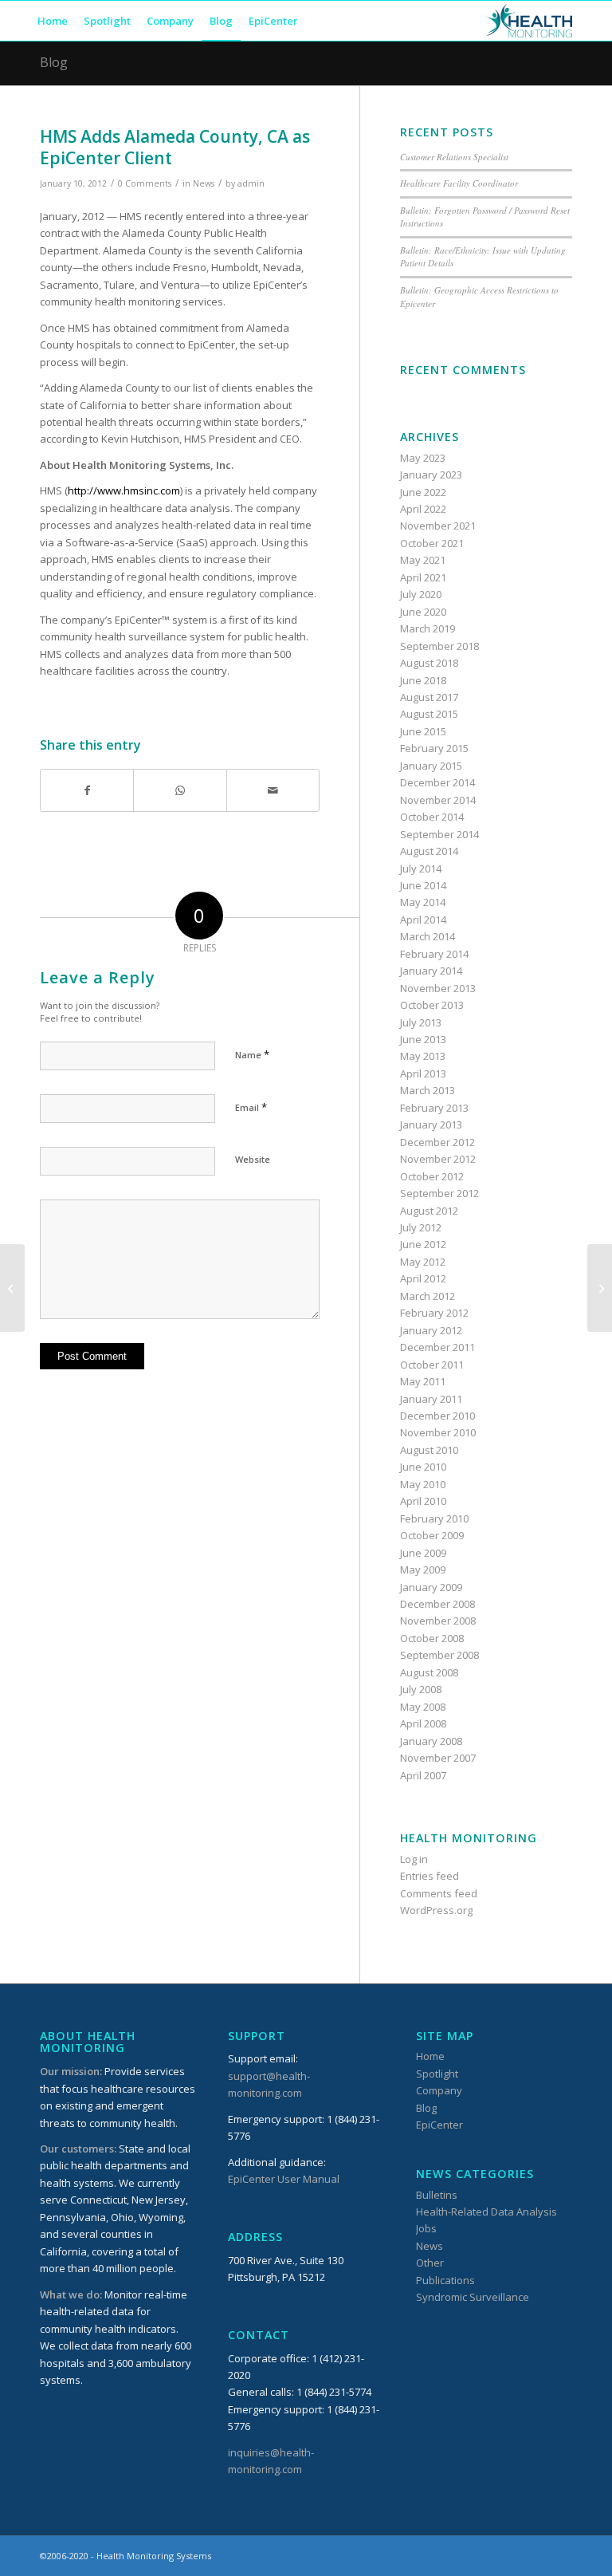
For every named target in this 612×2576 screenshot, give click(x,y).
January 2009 (431, 1587)
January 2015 (431, 766)
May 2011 (423, 1381)
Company (439, 2090)
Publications (445, 2280)
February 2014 (434, 954)
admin (251, 183)
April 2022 (423, 509)
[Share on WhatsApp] (180, 790)
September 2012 (439, 1193)
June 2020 (423, 612)
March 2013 (428, 1090)
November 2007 (438, 1758)
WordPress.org (436, 1910)
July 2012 (421, 1227)
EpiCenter (439, 2125)
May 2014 (423, 902)
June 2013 (423, 1039)
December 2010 (437, 1416)
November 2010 (438, 1432)
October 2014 (432, 817)
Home (430, 2056)
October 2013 (432, 1005)
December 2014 (437, 782)
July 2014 (421, 869)
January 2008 (431, 1741)
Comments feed (439, 1893)
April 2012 (423, 1278)
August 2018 (429, 663)
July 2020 (421, 594)
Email (251, 1107)
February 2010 (434, 1518)
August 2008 (429, 1672)
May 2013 (423, 1056)
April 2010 (423, 1501)
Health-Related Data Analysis (486, 2212)
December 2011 (437, 1347)
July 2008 (421, 1689)
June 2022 (423, 492)
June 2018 (423, 680)
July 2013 (421, 1022)
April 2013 (423, 1073)
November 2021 (438, 526)
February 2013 (434, 1108)
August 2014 (429, 851)
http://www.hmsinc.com (124, 490)
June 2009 (423, 1553)
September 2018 (439, 646)
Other (430, 2263)
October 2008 (432, 1638)
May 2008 (423, 1707)
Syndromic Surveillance (473, 2297)
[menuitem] (53, 21)
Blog (54, 62)
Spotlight (437, 2074)
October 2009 (432, 1535)
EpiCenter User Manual (284, 2179)
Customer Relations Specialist (454, 157)
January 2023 (431, 475)
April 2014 (423, 920)
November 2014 (438, 800)
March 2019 (428, 628)
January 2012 (431, 1330)
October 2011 (432, 1365)
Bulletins (437, 2195)
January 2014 (431, 971)
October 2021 (432, 543)
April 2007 (423, 1775)
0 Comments (145, 183)
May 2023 (423, 458)
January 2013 (431, 1125)
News (204, 183)
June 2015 (423, 731)
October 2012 (432, 1176)
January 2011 (431, 1399)
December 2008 (437, 1604)
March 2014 (428, 936)
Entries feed (430, 1876)
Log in (414, 1859)
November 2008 (438, 1621)
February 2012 (434, 1313)
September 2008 (439, 1655)
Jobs (426, 2228)
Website (253, 1159)
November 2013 (438, 988)
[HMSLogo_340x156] (529, 21)
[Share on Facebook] (87, 790)
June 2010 (423, 1467)
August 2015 (429, 714)
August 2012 (429, 1211)
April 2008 (423, 1723)
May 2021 (423, 560)
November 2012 (438, 1159)
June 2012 (423, 1244)
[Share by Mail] (273, 790)
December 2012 (437, 1142)
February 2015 (434, 748)
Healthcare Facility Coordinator (459, 183)
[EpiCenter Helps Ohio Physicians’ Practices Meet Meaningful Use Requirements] (12, 1288)
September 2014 (439, 834)
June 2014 (423, 885)
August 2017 (429, 697)
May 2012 (423, 1262)
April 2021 (423, 577)
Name (252, 1054)
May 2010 (423, 1484)
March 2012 (428, 1296)
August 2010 (429, 1450)
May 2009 (423, 1570)
